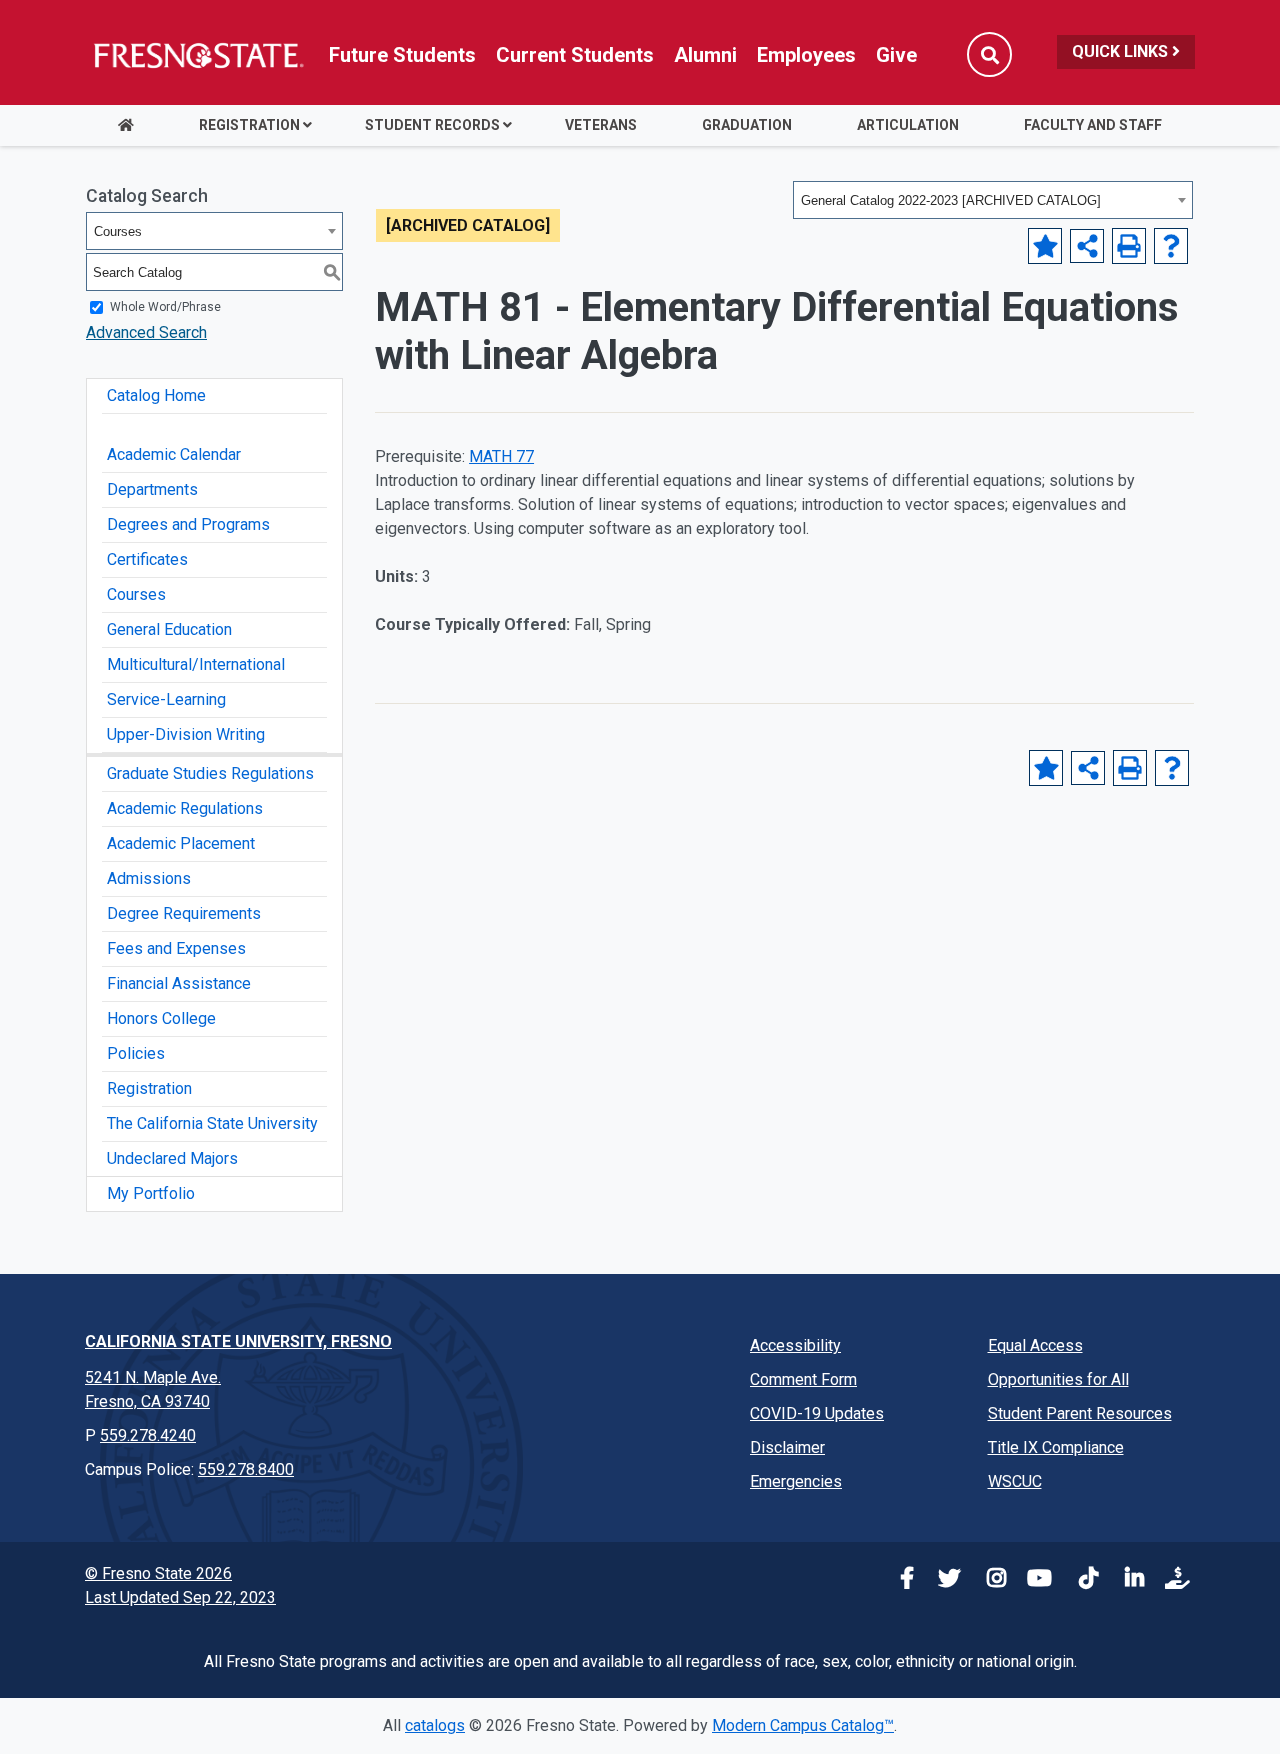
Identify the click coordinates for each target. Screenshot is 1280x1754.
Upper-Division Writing (186, 734)
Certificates (147, 559)
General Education (169, 629)
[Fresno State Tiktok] (1082, 1580)
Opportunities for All (1058, 1379)
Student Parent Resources (1080, 1413)
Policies (136, 1053)
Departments (152, 489)
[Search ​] (989, 54)
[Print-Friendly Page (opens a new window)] (1129, 246)
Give (896, 55)
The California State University (212, 1123)
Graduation (747, 125)
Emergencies (796, 1481)
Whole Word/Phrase (165, 307)
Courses (136, 594)
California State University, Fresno (238, 1341)
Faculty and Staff (1093, 125)
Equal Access (1035, 1345)
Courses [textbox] (118, 231)
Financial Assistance (179, 983)
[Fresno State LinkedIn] (1128, 1580)
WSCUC (1015, 1481)
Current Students (575, 55)
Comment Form (803, 1379)
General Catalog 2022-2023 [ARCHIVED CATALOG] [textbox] (951, 200)
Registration (249, 125)
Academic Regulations (185, 808)
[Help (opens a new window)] (1171, 246)
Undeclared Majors (172, 1158)
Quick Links (1122, 51)
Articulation (908, 125)
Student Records (432, 125)
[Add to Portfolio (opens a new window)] (1045, 246)
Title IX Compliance (1056, 1447)
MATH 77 (501, 456)
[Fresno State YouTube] (1036, 1580)
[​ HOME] (125, 125)
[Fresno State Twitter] (944, 1580)
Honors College (161, 1018)
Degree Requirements (184, 913)
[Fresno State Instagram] (990, 1580)
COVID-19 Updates (817, 1413)
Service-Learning (166, 699)
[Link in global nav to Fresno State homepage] (197, 55)
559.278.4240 (148, 1435)
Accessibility (795, 1345)
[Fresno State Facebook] (898, 1580)
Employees (806, 55)
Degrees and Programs (188, 524)
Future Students (402, 55)
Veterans (601, 125)
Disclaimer (787, 1447)
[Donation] (1174, 1580)
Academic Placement (181, 843)
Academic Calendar (174, 454)
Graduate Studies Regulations (210, 773)
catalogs (435, 1725)
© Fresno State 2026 (158, 1573)
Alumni (705, 55)
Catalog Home (156, 395)
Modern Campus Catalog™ (803, 1725)
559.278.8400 (246, 1469)
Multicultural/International (196, 664)
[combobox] (993, 200)
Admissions (149, 878)
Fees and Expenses (176, 948)
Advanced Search (146, 332)
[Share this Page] (1087, 246)
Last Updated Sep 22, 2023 (180, 1597)
